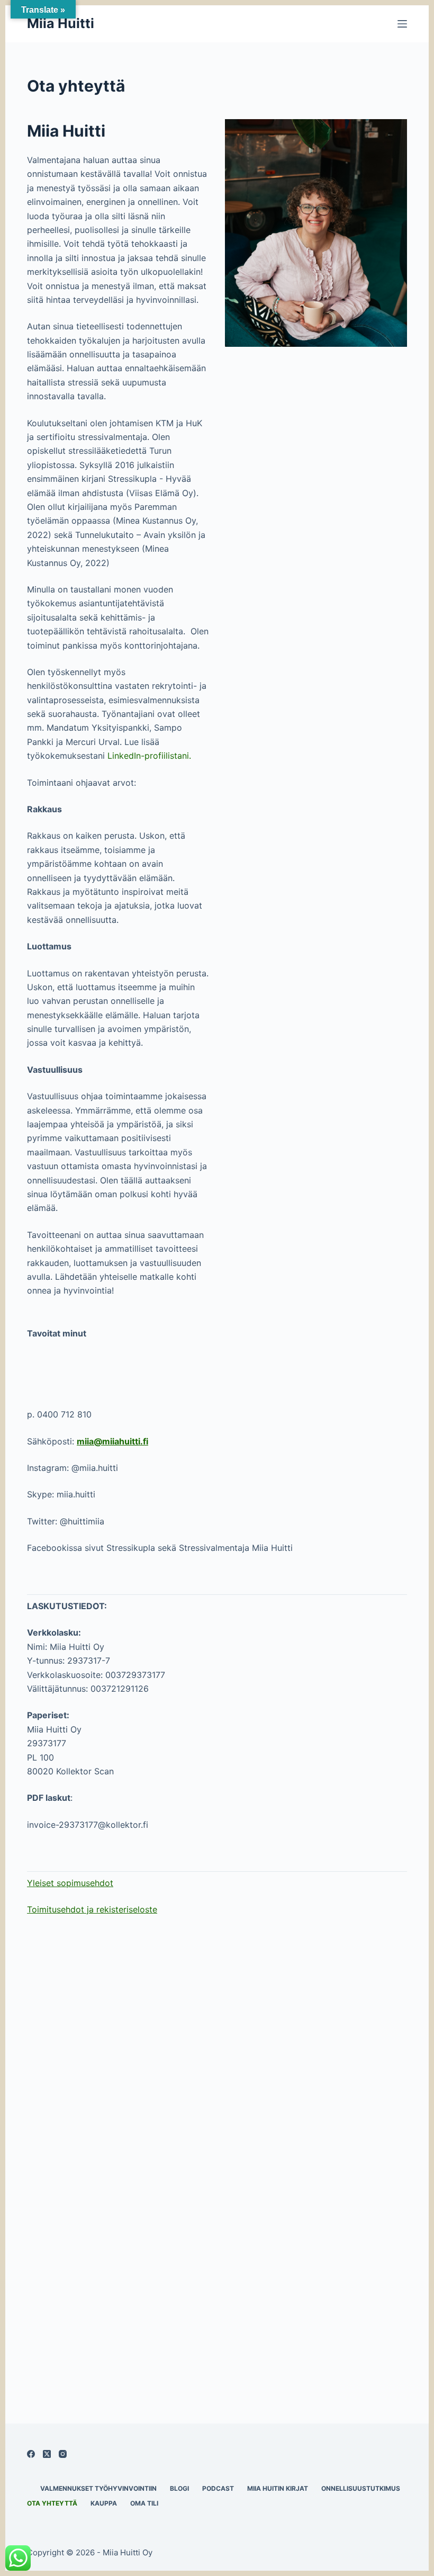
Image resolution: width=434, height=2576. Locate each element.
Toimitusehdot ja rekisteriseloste (92, 1909)
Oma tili (144, 2503)
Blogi (179, 2488)
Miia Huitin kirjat (278, 2488)
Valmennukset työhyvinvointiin (98, 2488)
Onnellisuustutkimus (361, 2488)
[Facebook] (31, 2454)
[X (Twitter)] (47, 2454)
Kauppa (104, 2503)
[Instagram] (63, 2454)
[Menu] (402, 24)
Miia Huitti (61, 23)
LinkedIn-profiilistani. (149, 756)
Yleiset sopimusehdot (70, 1883)
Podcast (218, 2488)
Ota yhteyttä (52, 2503)
